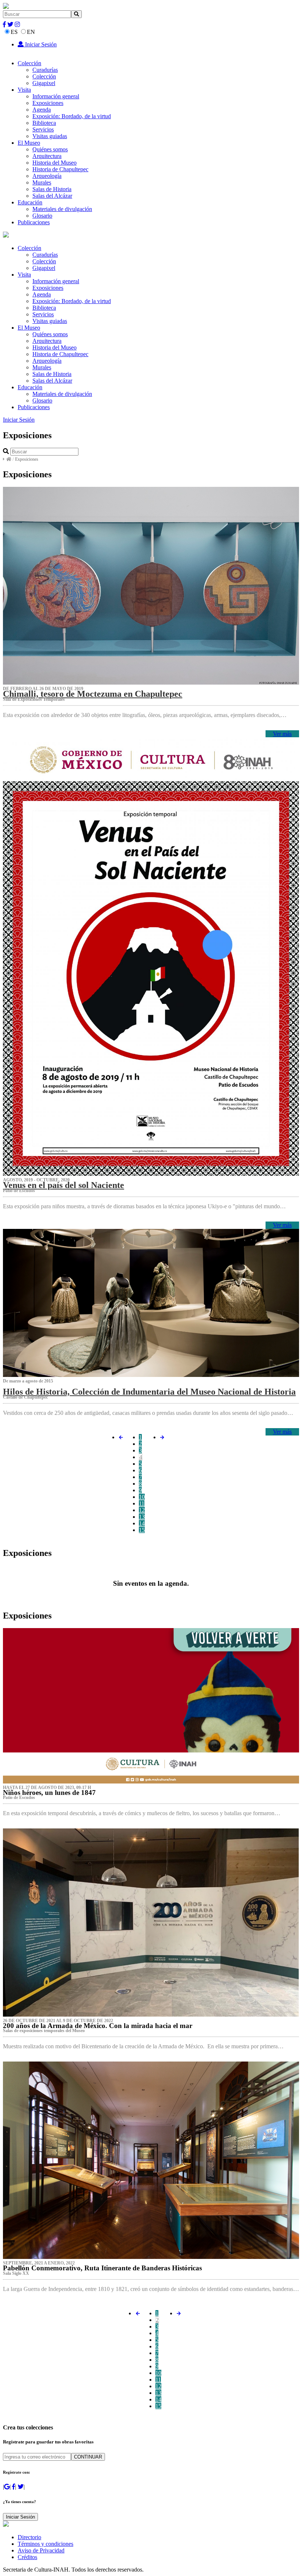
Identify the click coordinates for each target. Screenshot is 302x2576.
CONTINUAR (88, 2457)
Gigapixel (44, 83)
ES (14, 32)
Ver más (282, 734)
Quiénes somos (50, 149)
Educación (30, 202)
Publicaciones (34, 222)
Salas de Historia (52, 189)
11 (142, 1503)
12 (142, 1510)
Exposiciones (48, 103)
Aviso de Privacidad (41, 2550)
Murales (42, 182)
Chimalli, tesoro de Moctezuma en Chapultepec (93, 694)
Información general (56, 96)
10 (142, 1497)
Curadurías (45, 70)
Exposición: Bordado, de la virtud (72, 116)
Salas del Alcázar (52, 196)
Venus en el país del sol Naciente (64, 1185)
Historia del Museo (55, 163)
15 (142, 1530)
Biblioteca (44, 123)
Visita (24, 90)
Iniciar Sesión (40, 44)
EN (31, 32)
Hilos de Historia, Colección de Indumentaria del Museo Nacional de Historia (149, 1392)
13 (142, 1517)
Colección (29, 63)
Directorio (29, 2537)
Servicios (43, 129)
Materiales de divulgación (62, 209)
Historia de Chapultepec (60, 169)
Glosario (42, 216)
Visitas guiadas (50, 136)
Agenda (42, 110)
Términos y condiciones (45, 2544)
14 (142, 1523)
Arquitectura (47, 156)
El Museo (29, 143)
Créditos (27, 2557)
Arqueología (47, 176)
